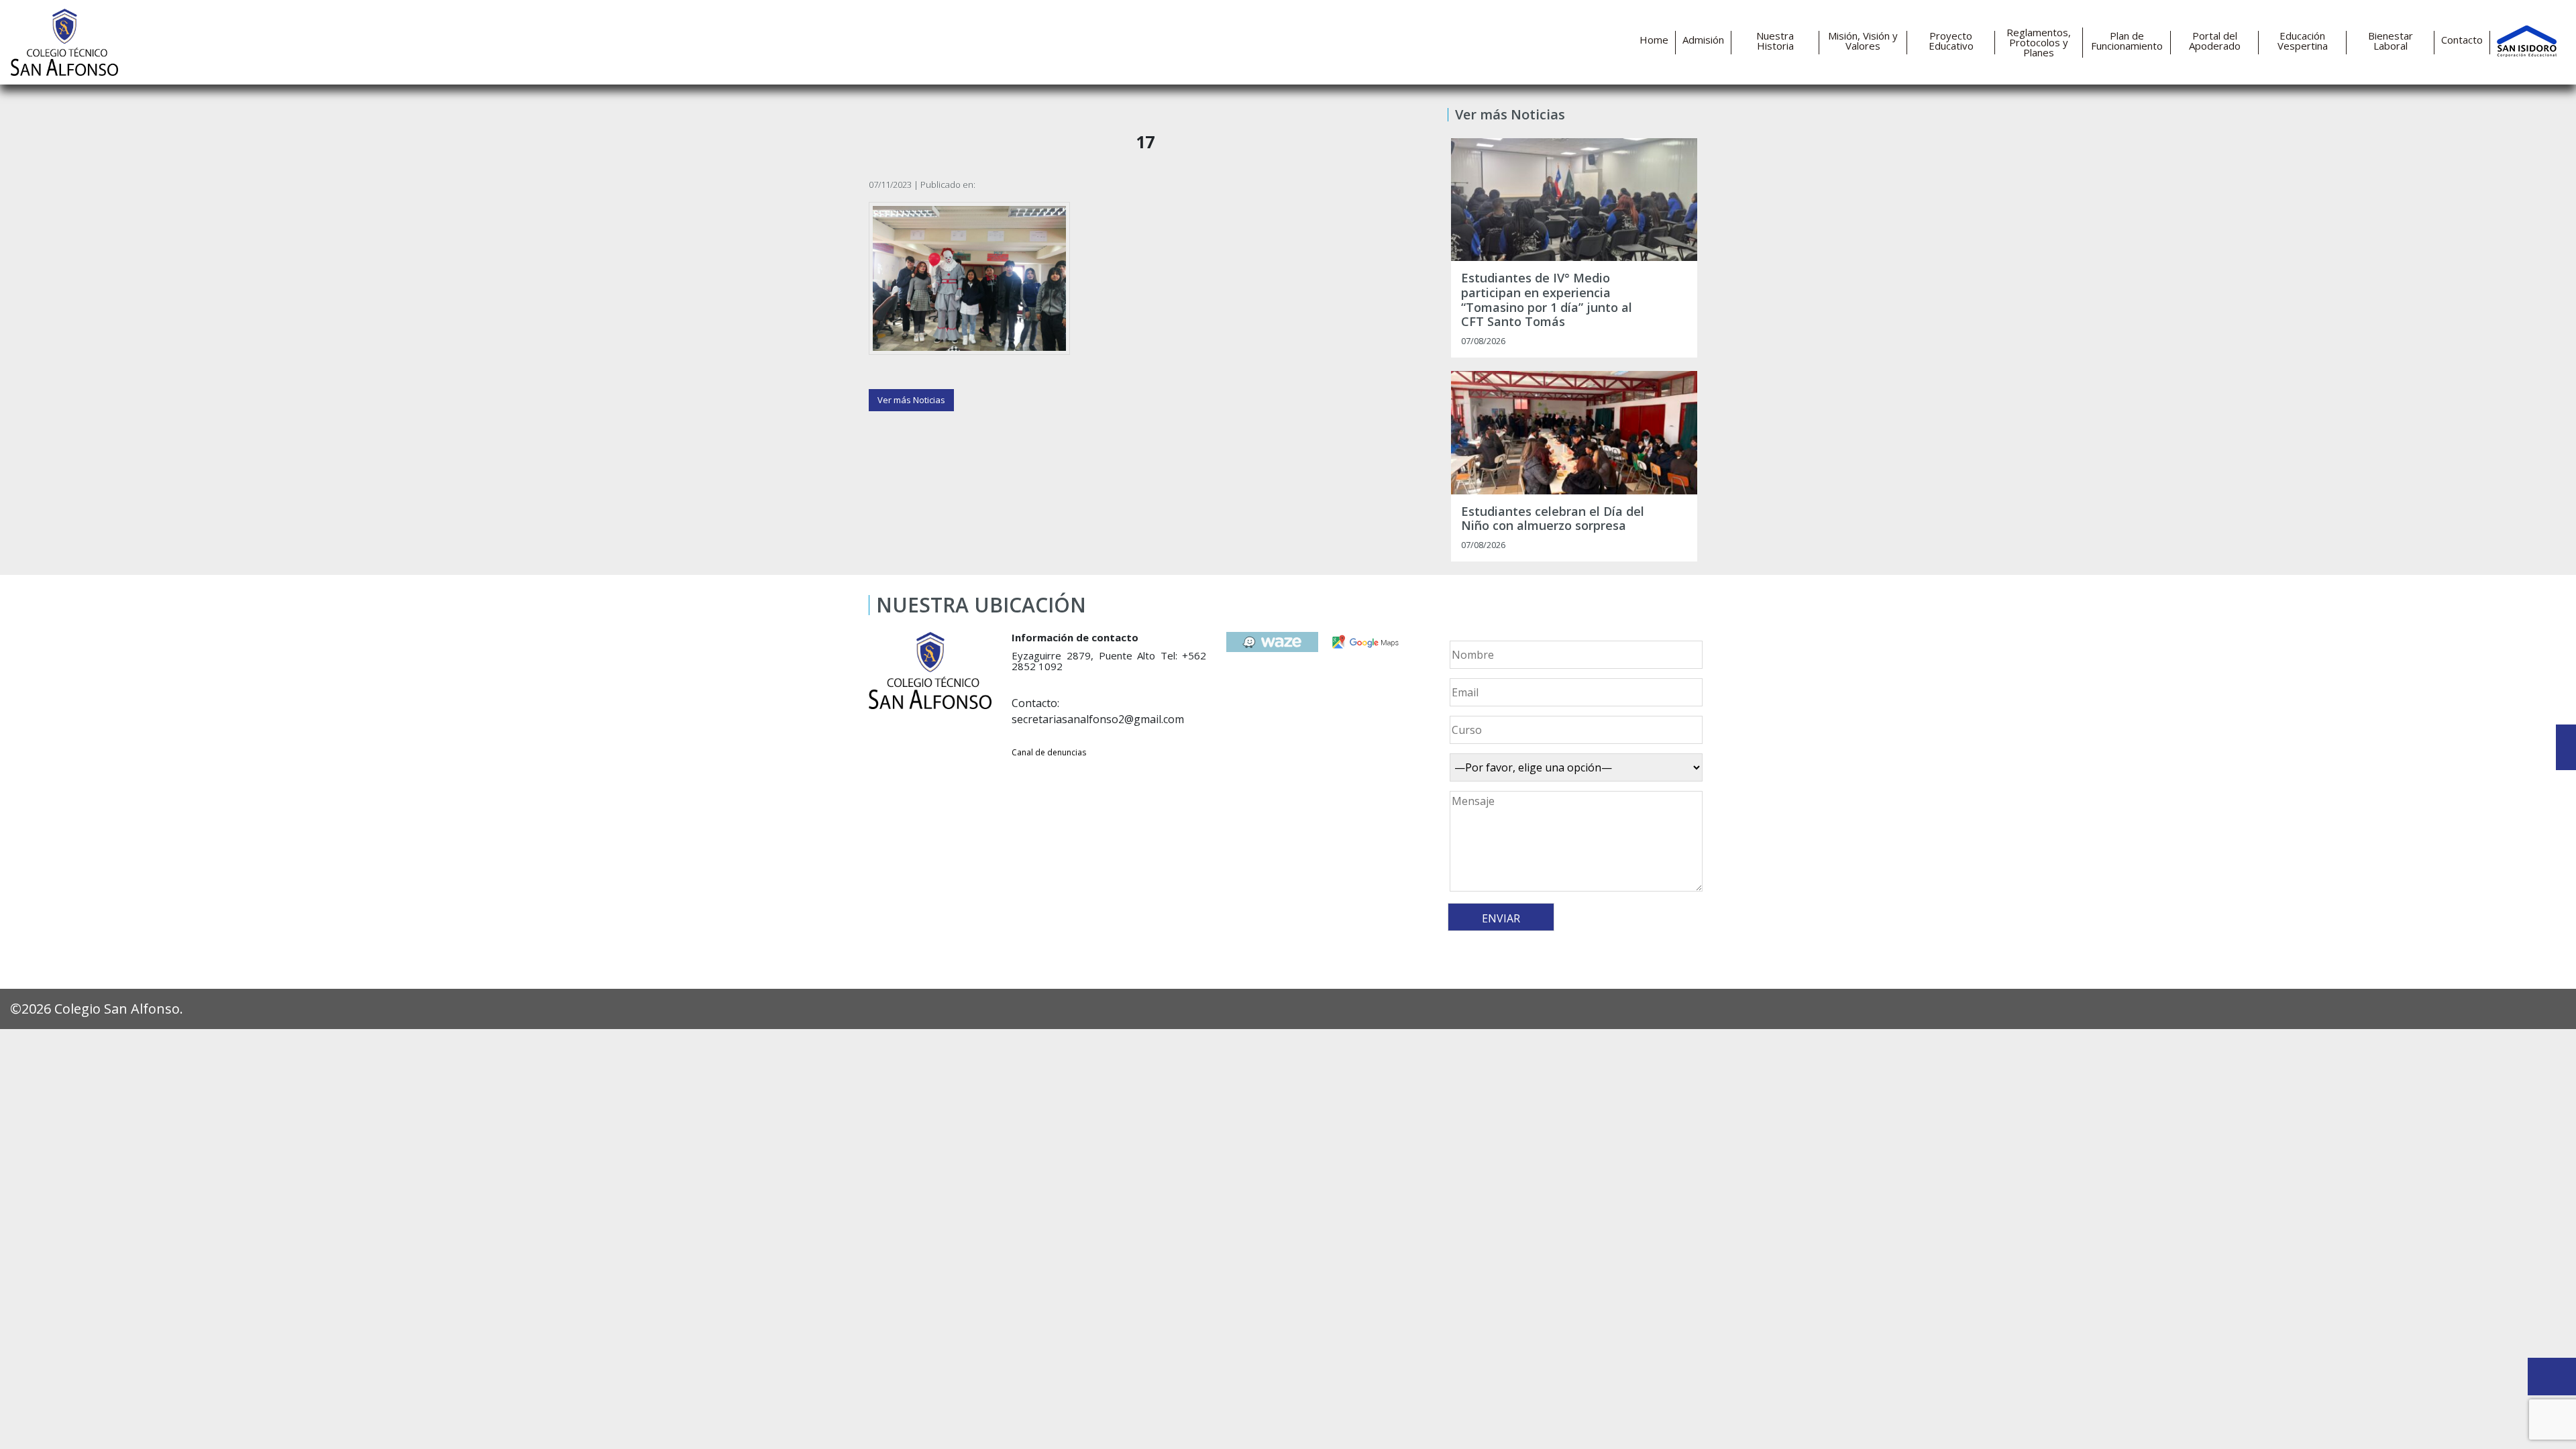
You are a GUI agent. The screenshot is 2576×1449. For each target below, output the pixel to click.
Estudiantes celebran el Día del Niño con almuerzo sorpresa (1553, 519)
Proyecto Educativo (1951, 41)
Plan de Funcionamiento (2127, 41)
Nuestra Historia (1775, 41)
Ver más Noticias (911, 400)
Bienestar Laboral (2391, 41)
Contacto (2462, 40)
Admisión (1703, 40)
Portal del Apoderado (2215, 41)
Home (1654, 40)
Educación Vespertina (2303, 41)
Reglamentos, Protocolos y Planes (2039, 43)
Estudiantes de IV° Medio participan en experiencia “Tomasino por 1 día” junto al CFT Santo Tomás (1547, 300)
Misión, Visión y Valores (1863, 41)
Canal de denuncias (1049, 752)
